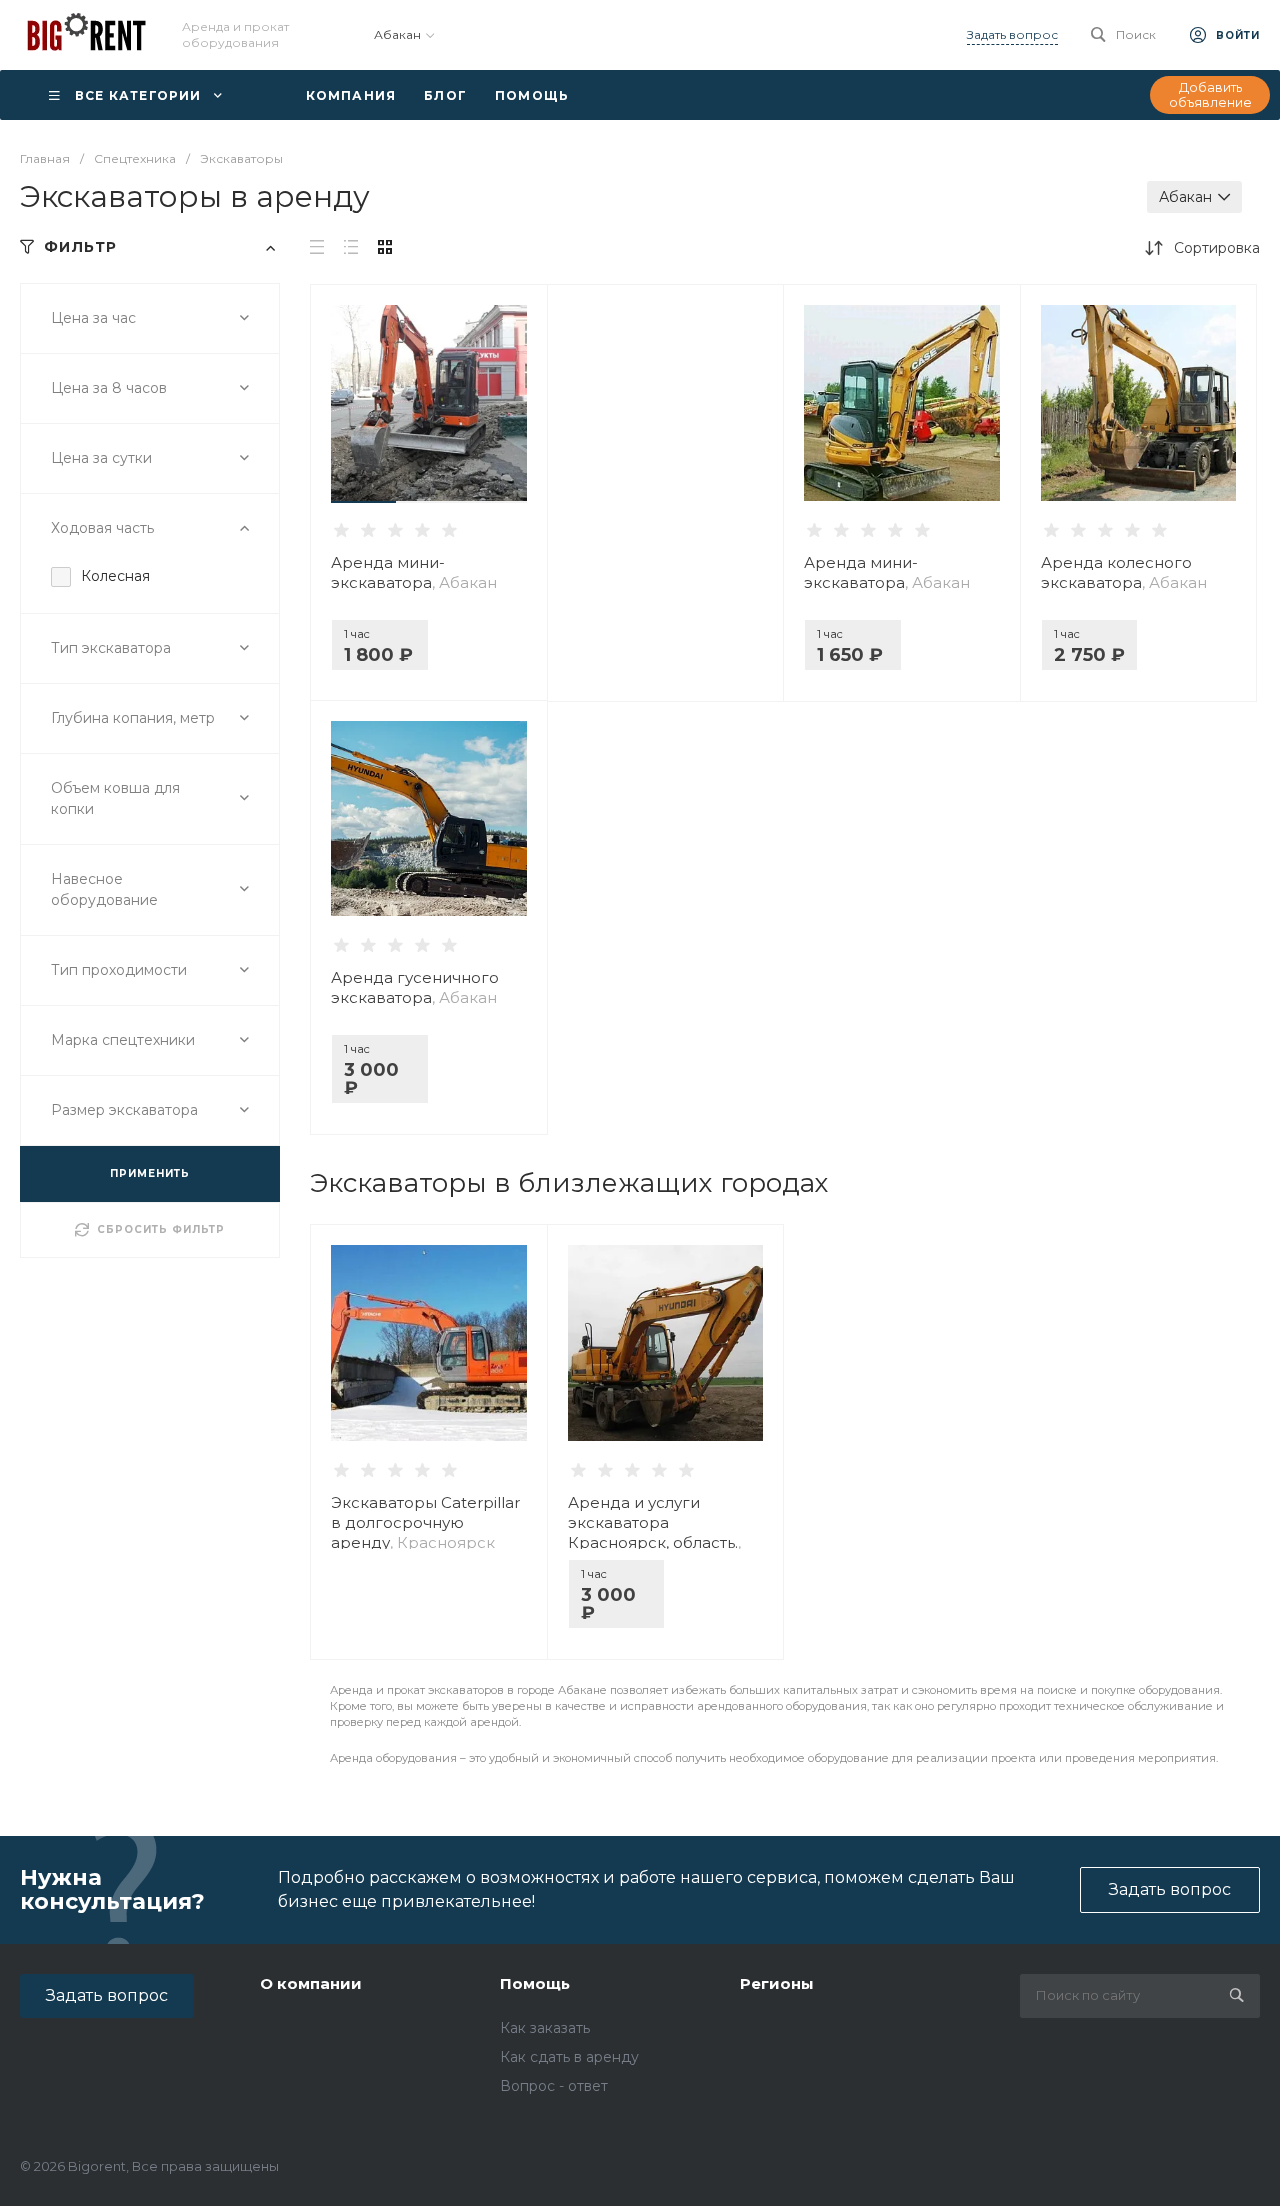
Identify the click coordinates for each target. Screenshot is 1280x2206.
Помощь (535, 1983)
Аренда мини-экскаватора (414, 572)
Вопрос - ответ (554, 2086)
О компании (311, 1983)
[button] (363, 502)
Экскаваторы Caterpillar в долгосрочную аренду (425, 1522)
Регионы (777, 1983)
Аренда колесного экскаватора (1124, 572)
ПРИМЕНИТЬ (150, 1173)
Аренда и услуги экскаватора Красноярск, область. (654, 1532)
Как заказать (545, 2028)
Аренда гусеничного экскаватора (415, 987)
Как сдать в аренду (569, 2057)
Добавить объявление (1210, 95)
